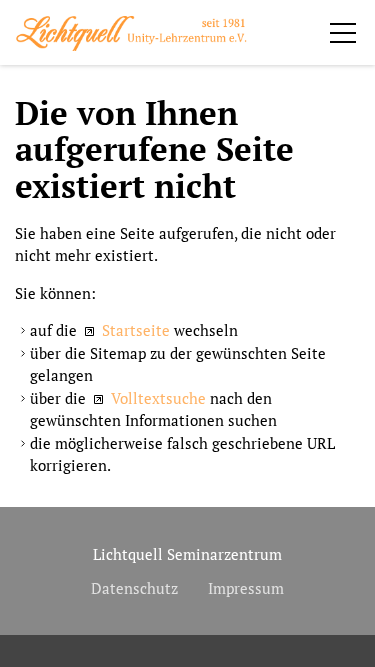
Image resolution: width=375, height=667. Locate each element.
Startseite (136, 330)
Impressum (246, 588)
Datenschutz (134, 588)
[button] (343, 33)
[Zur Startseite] (131, 33)
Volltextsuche (158, 398)
